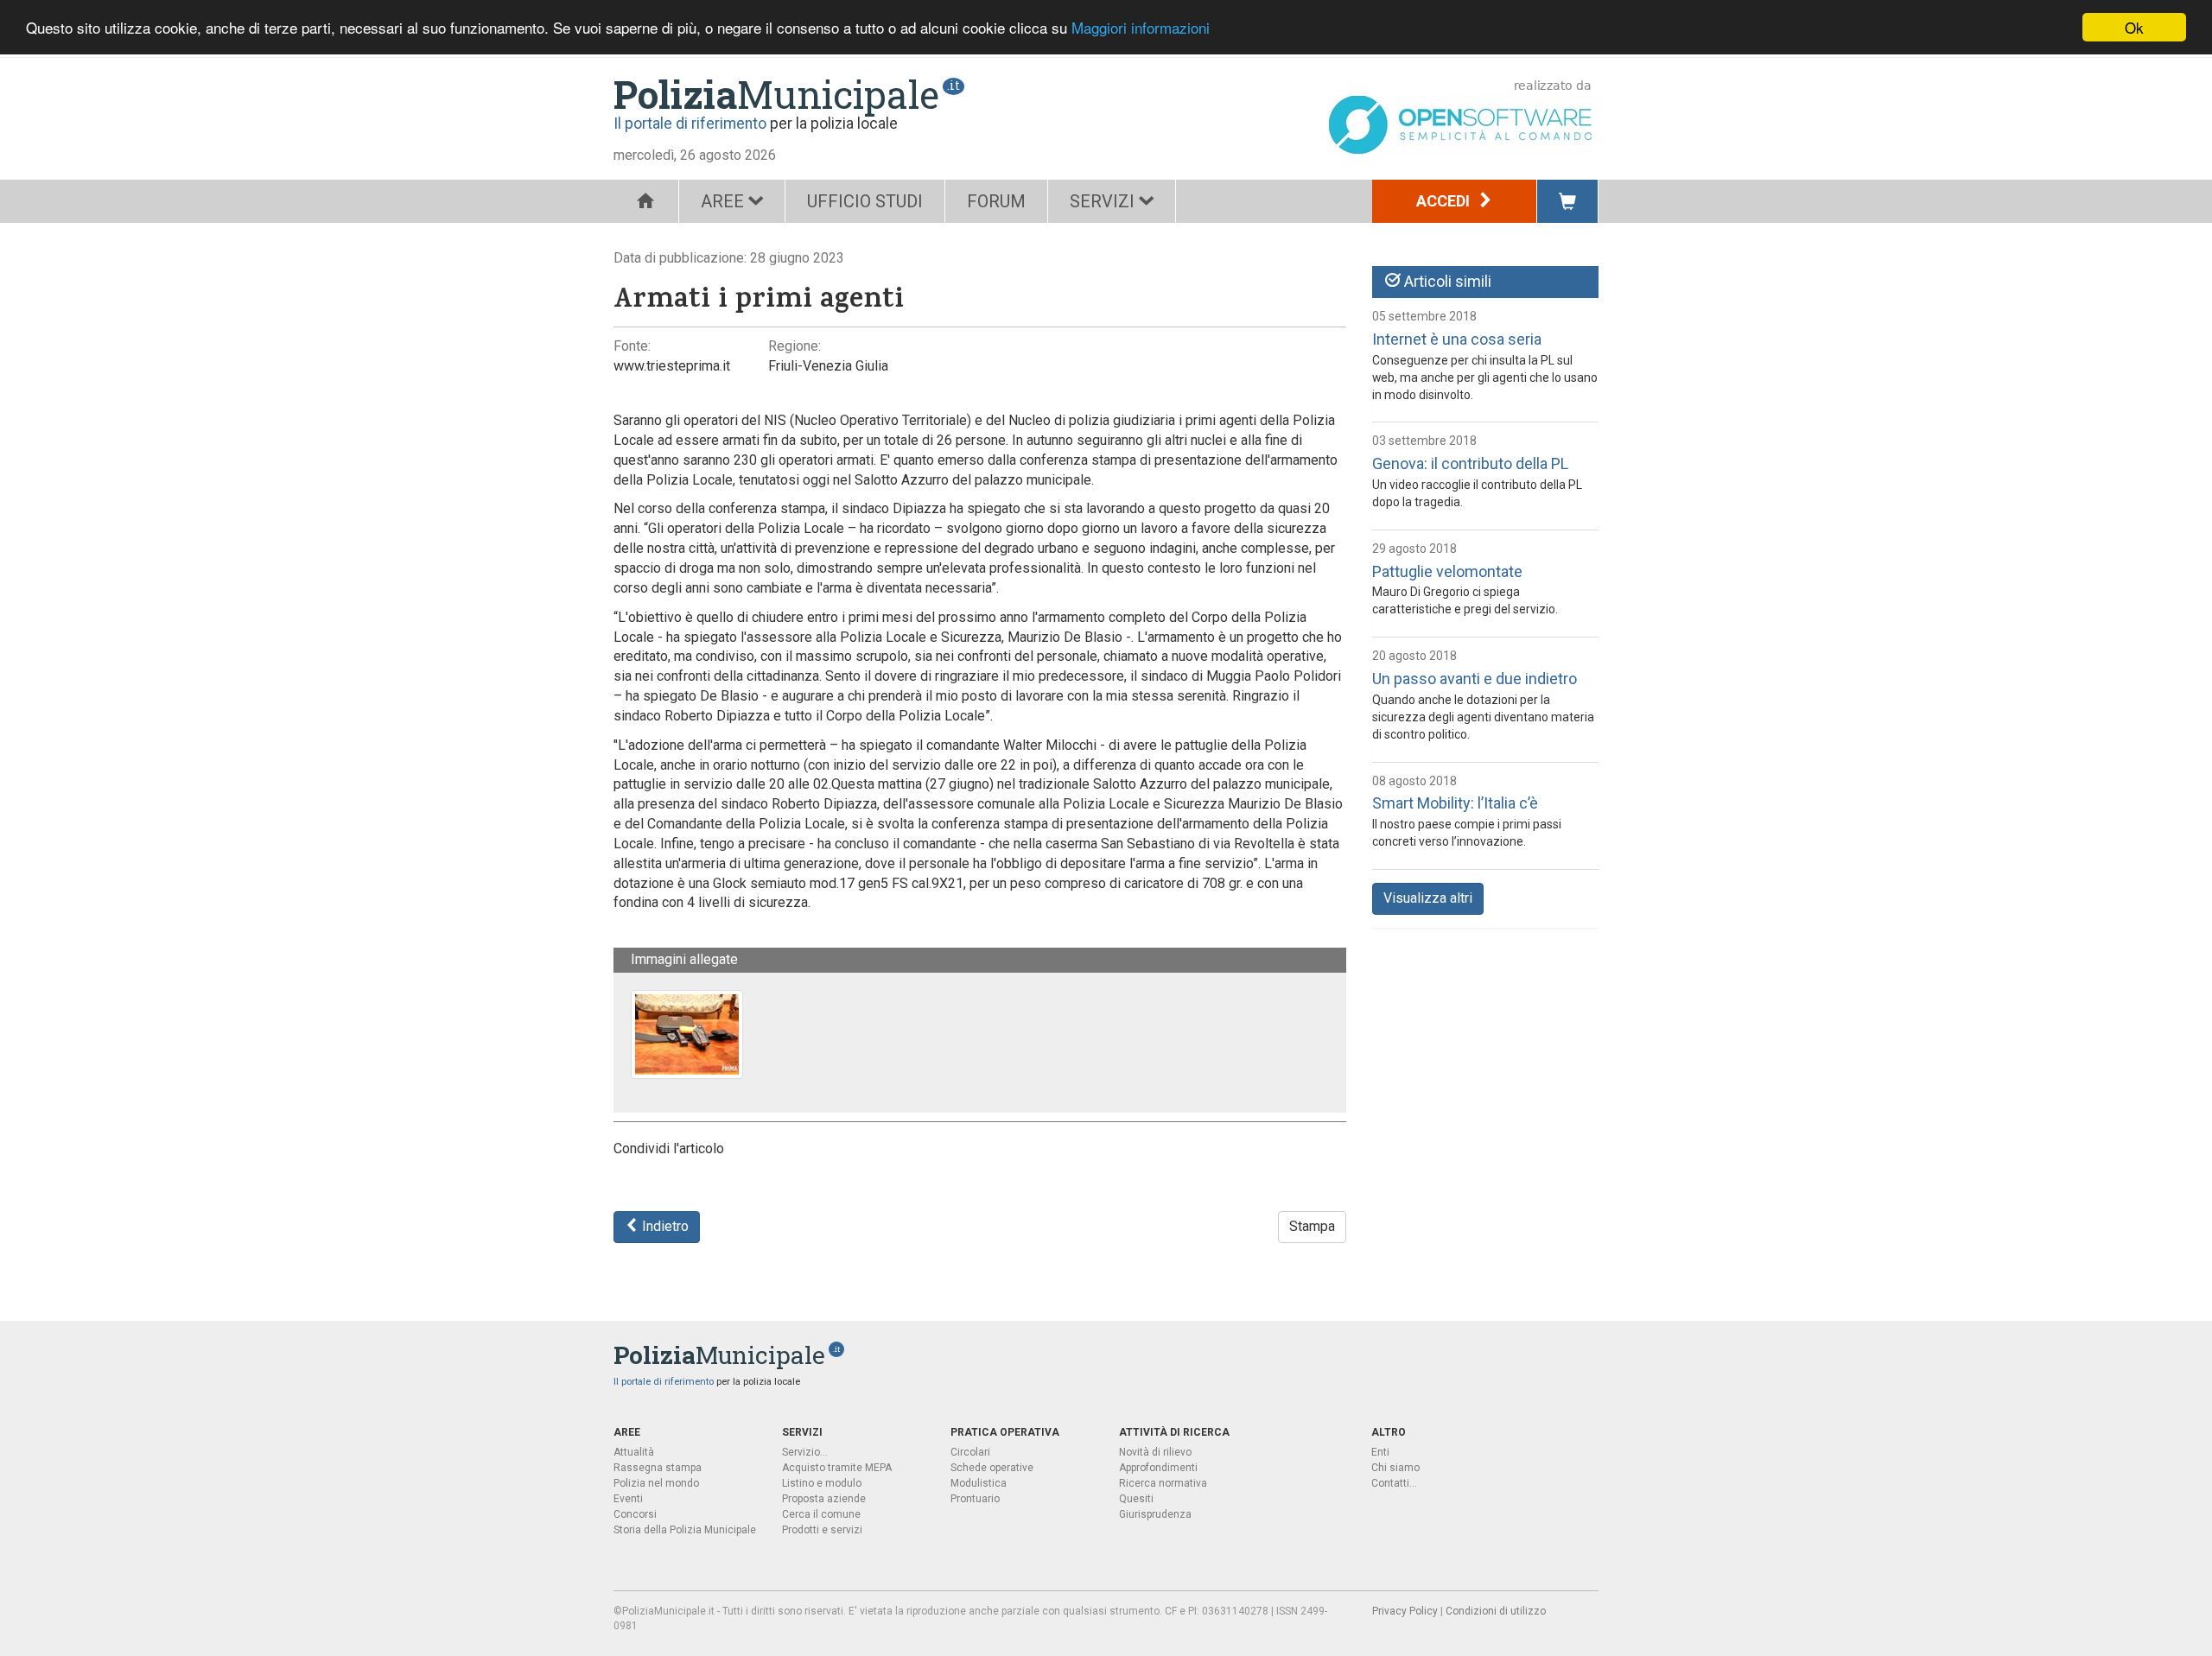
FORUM (996, 201)
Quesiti (1136, 1499)
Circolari (970, 1452)
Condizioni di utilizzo (1496, 1611)
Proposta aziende (824, 1499)
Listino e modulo (822, 1483)
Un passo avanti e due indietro (1475, 679)
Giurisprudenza (1155, 1514)
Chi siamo (1395, 1468)
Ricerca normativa (1163, 1483)
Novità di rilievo (1155, 1452)
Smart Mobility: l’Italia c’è (1455, 803)
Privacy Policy (1405, 1611)
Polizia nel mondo (656, 1483)
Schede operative (992, 1468)
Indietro (664, 1226)
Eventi (628, 1499)
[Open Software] (1460, 117)
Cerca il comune (821, 1514)
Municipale (776, 94)
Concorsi (635, 1514)
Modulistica (979, 1483)
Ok (2134, 27)
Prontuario (975, 1499)
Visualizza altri (1428, 898)
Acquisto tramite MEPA (837, 1468)
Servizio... (805, 1452)
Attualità (634, 1452)
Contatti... (1394, 1483)
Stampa (1312, 1226)
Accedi (1445, 201)
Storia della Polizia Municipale (685, 1530)
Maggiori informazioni (1141, 28)
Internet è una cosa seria (1457, 339)
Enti (1380, 1452)
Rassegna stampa (658, 1468)
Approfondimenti (1158, 1468)
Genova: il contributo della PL (1470, 463)
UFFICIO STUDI (865, 201)
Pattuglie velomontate (1447, 571)
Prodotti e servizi (822, 1530)
